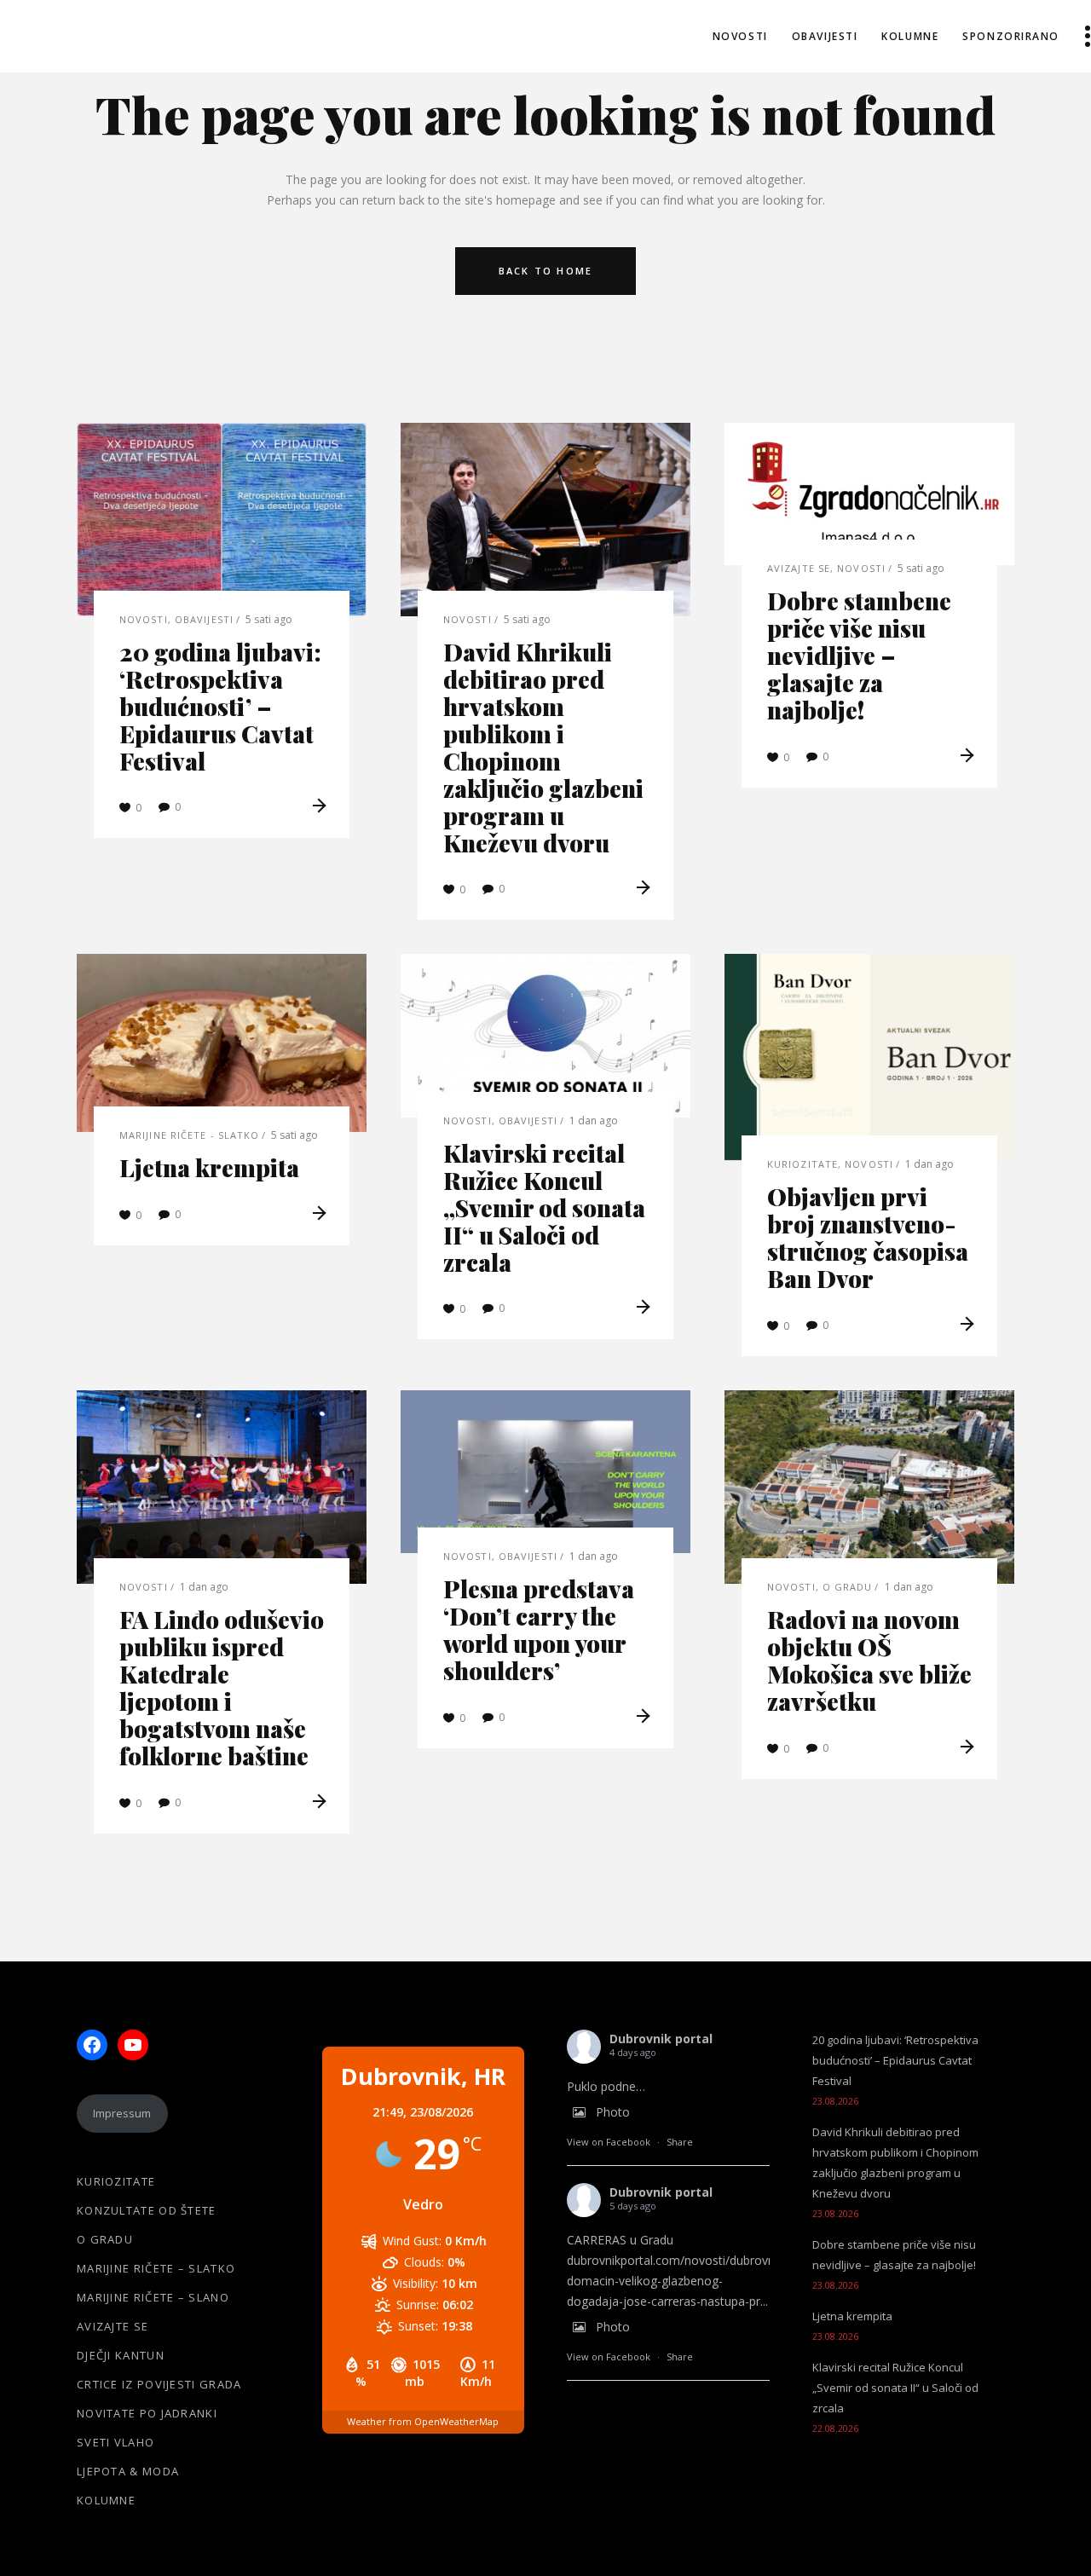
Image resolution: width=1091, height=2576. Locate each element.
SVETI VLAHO (115, 2442)
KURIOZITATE (802, 1164)
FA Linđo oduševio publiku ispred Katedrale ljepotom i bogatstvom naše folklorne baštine (222, 1687)
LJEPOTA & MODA (128, 2471)
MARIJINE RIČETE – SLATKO (156, 2268)
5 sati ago (269, 619)
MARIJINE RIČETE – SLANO (153, 2297)
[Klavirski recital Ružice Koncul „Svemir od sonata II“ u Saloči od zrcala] (545, 1035)
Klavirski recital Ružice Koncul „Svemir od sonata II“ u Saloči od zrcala (544, 1207)
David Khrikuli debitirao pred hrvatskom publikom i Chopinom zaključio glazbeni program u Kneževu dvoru (543, 747)
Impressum (122, 2113)
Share (680, 2142)
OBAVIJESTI (204, 619)
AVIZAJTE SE (799, 568)
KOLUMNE (106, 2500)
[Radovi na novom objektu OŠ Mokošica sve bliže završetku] (869, 1487)
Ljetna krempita (209, 1167)
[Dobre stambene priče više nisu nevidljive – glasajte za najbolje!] (869, 494)
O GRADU (848, 1587)
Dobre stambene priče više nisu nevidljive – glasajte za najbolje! (859, 655)
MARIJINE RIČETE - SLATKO (189, 1135)
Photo (613, 2112)
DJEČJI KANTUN (121, 2355)
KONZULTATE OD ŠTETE (147, 2210)
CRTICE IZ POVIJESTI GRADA (159, 2384)
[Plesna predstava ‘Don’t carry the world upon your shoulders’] (545, 1472)
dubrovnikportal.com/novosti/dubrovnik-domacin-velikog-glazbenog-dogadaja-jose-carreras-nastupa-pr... (677, 2281)
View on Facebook (609, 2142)
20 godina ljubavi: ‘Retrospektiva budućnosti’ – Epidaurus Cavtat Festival (220, 706)
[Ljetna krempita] (222, 1043)
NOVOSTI (144, 619)
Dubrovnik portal (661, 2039)
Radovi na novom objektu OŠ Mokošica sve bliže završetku (869, 1660)
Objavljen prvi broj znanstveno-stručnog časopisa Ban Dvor (868, 1237)
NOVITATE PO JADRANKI (147, 2413)
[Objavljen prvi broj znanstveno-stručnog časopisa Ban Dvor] (869, 1057)
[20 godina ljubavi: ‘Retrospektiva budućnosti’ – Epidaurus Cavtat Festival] (222, 520)
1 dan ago (594, 1121)
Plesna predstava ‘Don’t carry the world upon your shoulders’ (539, 1629)
